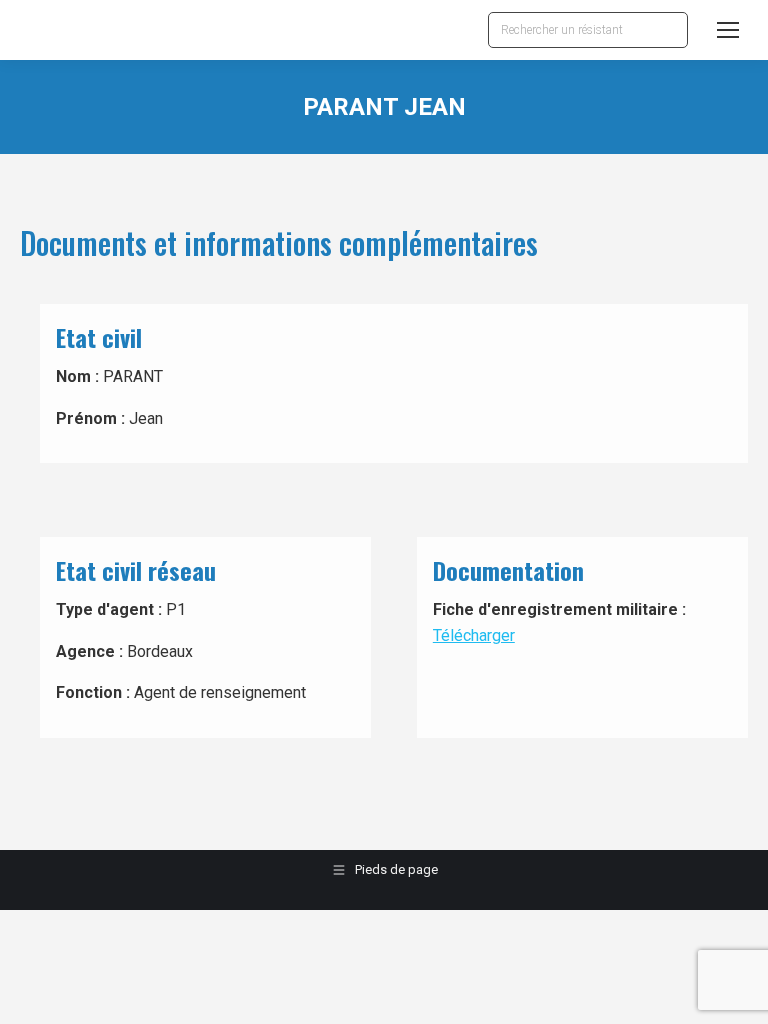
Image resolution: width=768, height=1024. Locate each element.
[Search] (668, 30)
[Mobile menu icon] (728, 30)
